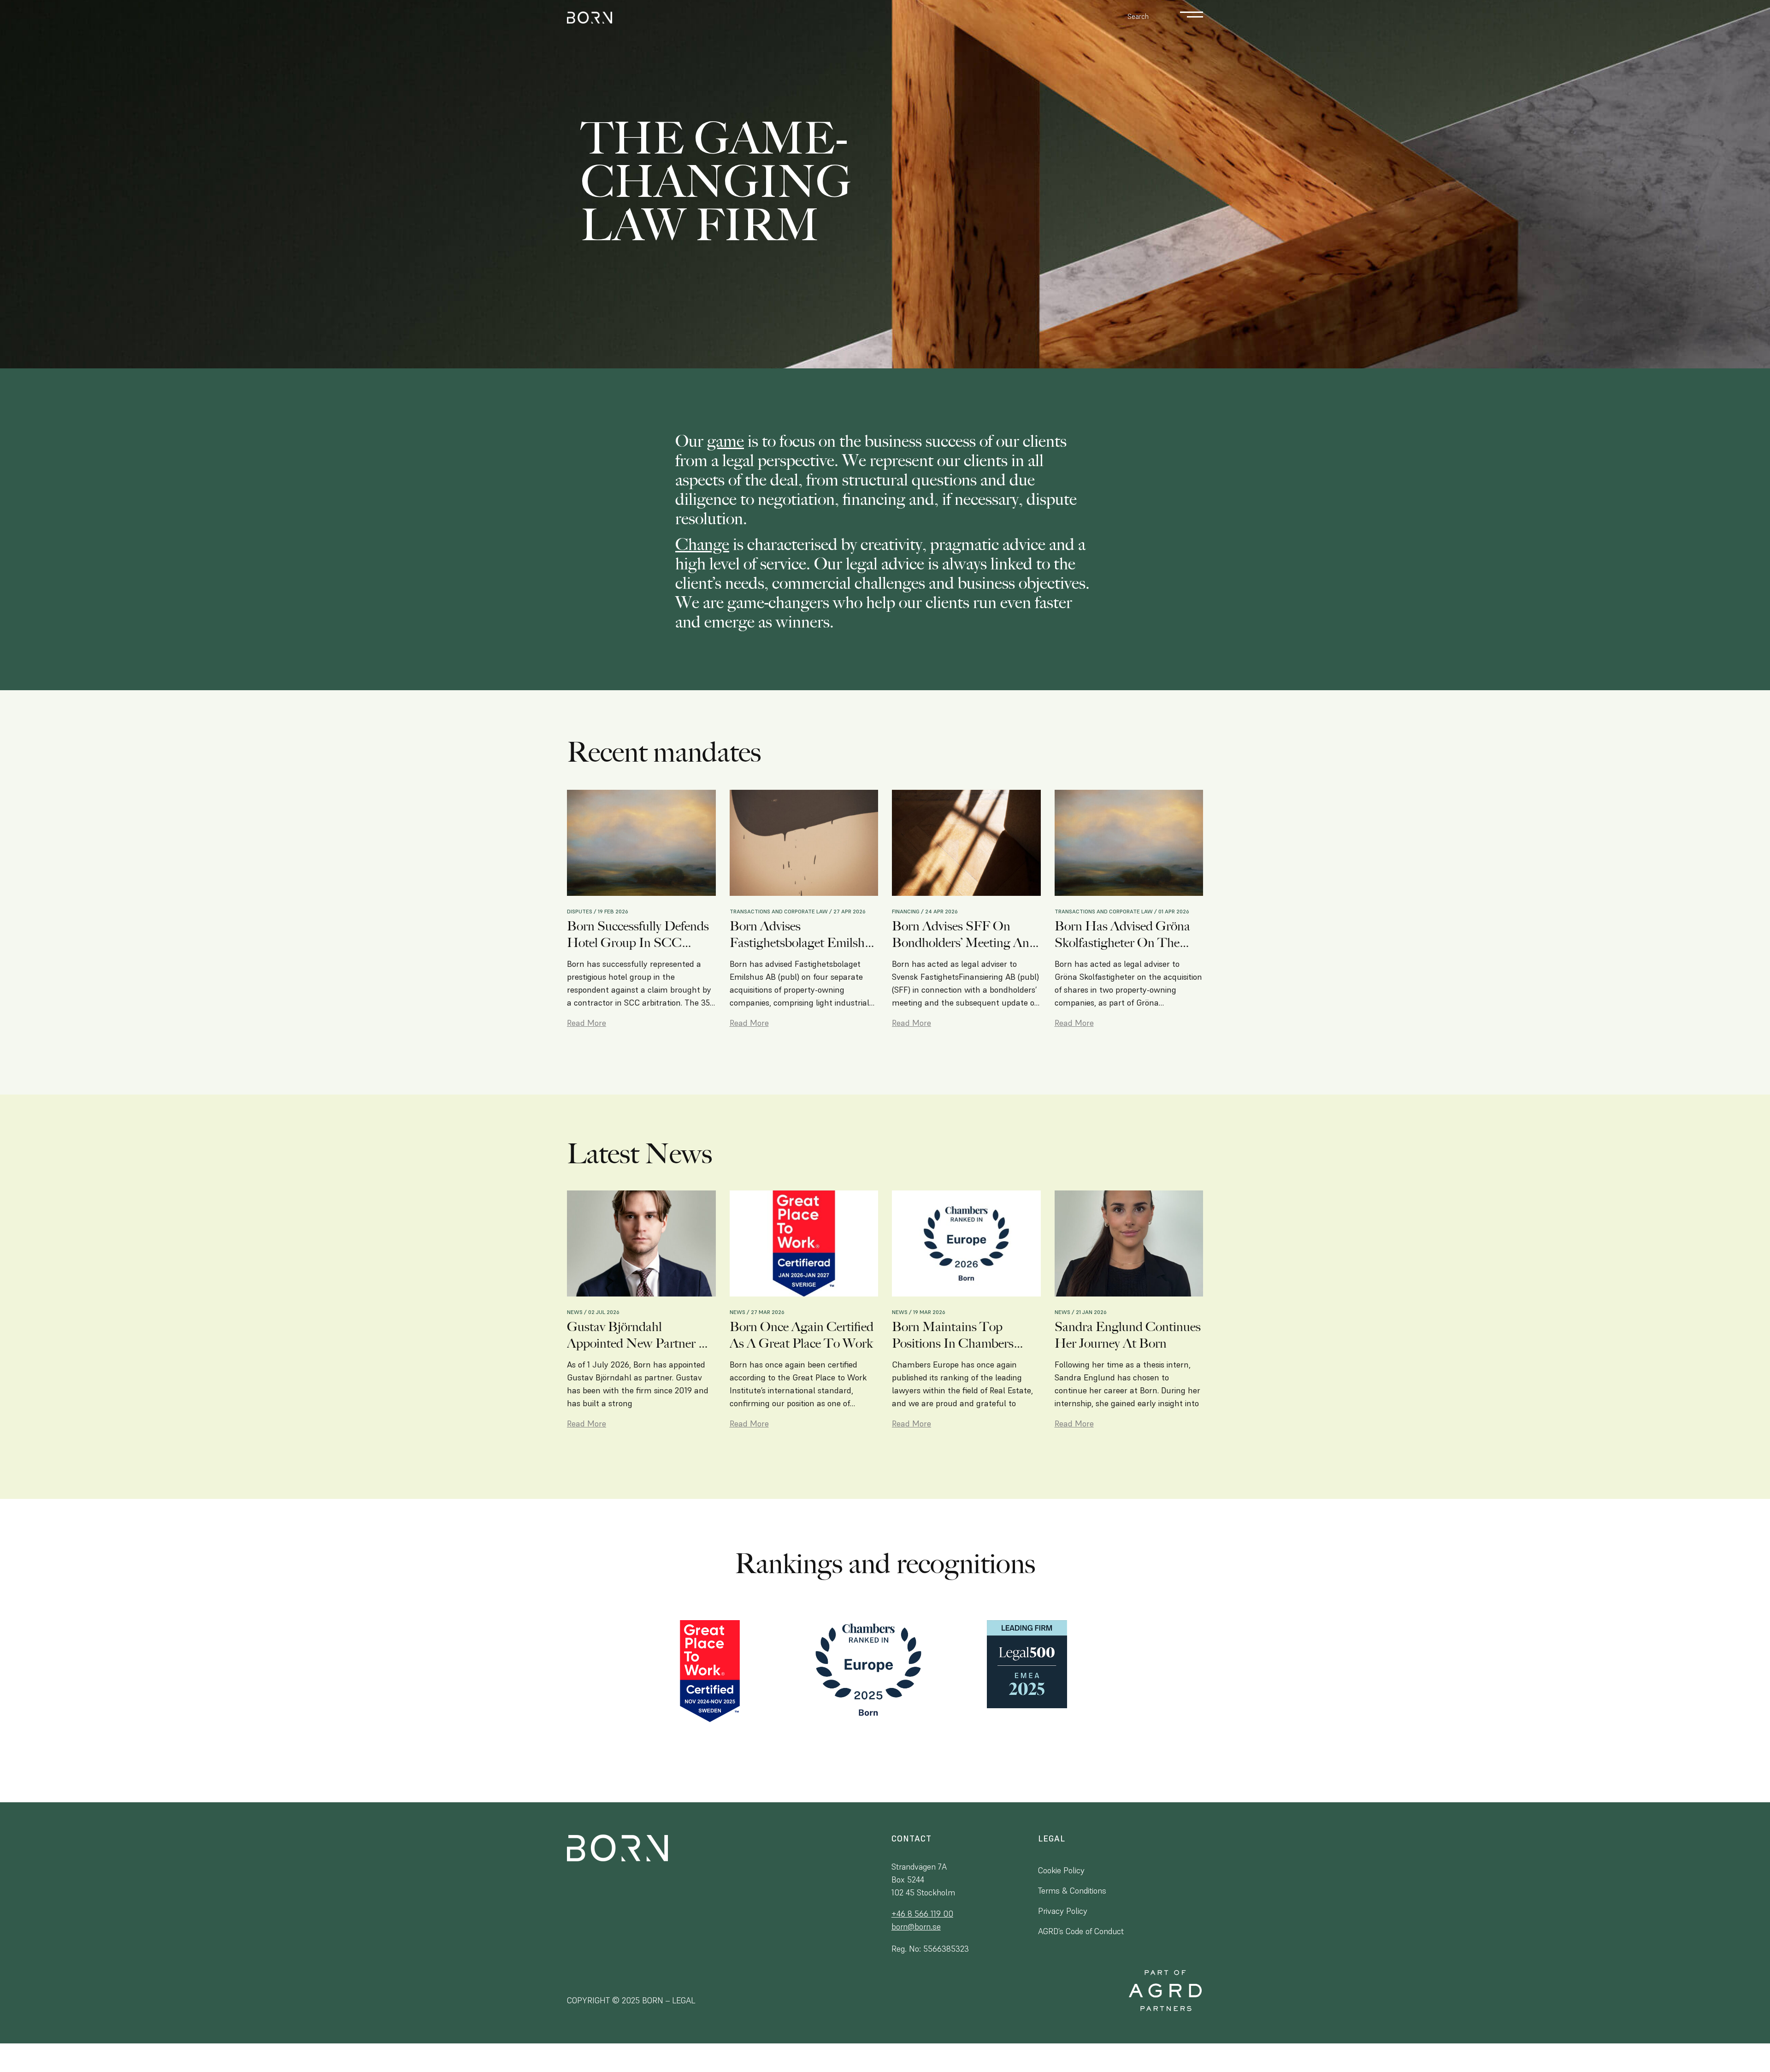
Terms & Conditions (1072, 1891)
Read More (587, 1023)
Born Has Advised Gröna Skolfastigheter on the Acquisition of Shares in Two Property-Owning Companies (1122, 935)
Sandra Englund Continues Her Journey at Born (1128, 1335)
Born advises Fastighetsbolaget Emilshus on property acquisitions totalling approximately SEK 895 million (803, 935)
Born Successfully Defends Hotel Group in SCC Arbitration (638, 935)
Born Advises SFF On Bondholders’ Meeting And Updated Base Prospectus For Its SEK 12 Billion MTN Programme (964, 935)
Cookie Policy (1061, 1870)
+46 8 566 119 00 (922, 1914)
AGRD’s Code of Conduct (1081, 1931)
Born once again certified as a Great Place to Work (802, 1335)
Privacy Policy (1063, 1911)
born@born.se (916, 1927)
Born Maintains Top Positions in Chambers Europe (953, 1335)
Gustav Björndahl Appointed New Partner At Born (639, 1335)
